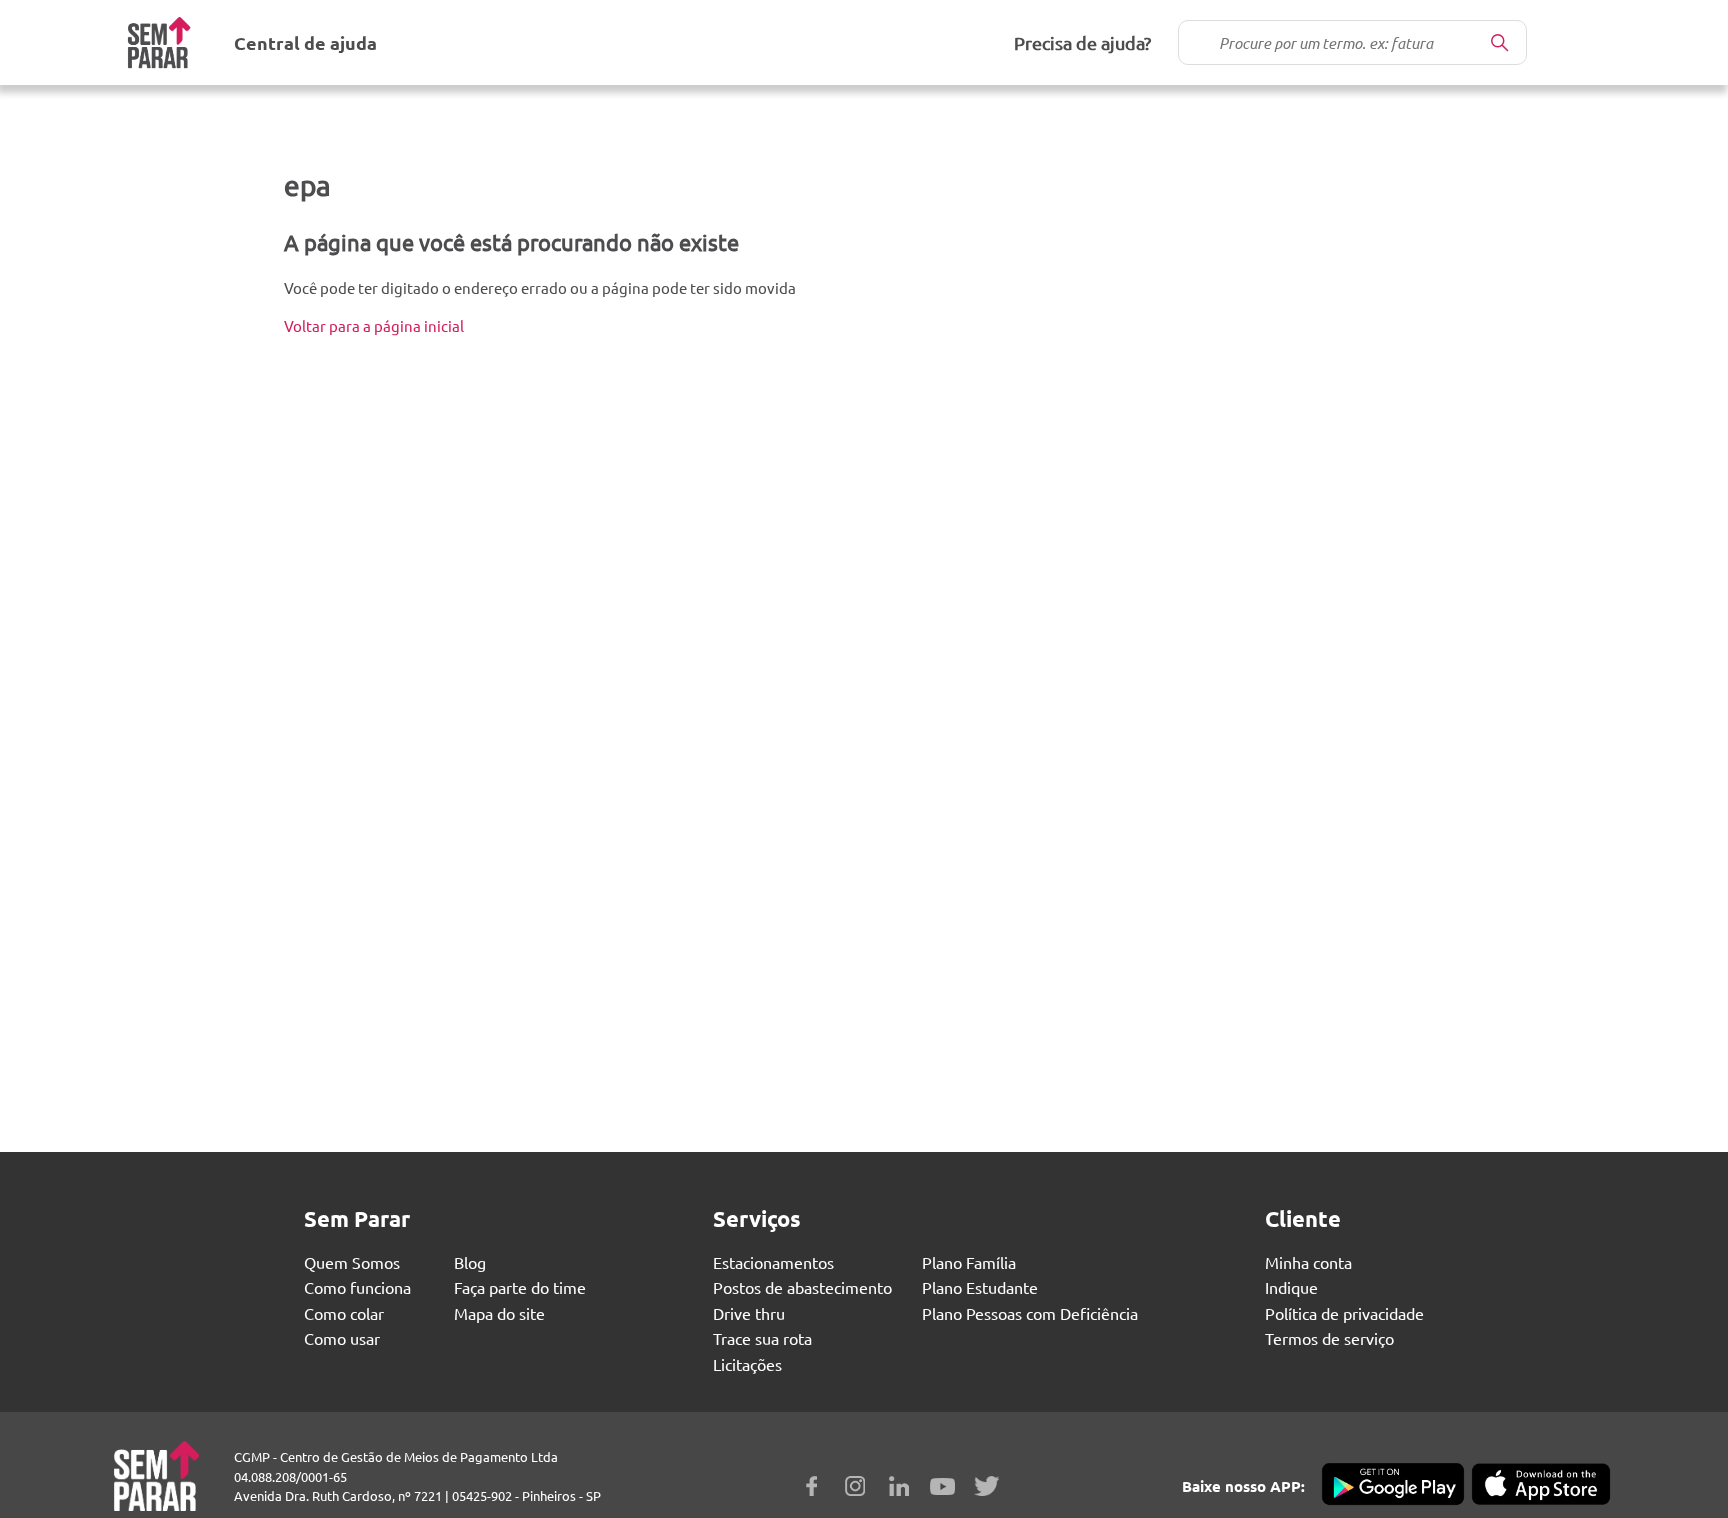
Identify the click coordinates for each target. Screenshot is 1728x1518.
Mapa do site (499, 1313)
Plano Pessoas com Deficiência (1030, 1313)
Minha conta (1308, 1262)
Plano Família (969, 1262)
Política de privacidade (1344, 1313)
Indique (1291, 1287)
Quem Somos (352, 1262)
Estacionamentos (773, 1262)
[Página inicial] (159, 42)
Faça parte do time (520, 1287)
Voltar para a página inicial (374, 325)
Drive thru (749, 1313)
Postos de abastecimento (802, 1287)
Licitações (747, 1364)
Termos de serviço (1329, 1338)
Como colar (344, 1313)
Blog (470, 1262)
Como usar (342, 1338)
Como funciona (357, 1287)
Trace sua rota (762, 1338)
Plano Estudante (980, 1287)
